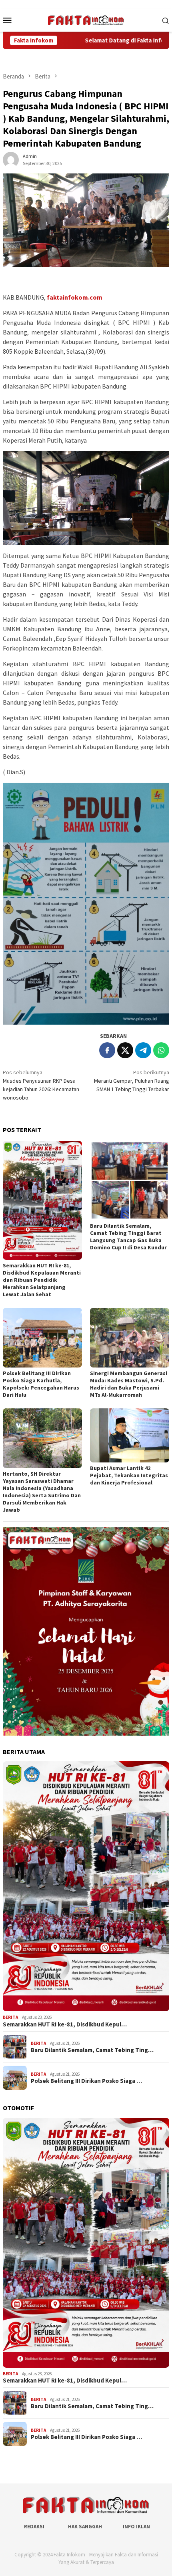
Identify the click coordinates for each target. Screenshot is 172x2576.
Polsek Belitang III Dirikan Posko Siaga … (86, 2081)
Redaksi (34, 2527)
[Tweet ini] (125, 1050)
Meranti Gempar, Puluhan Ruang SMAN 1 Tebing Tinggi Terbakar (132, 1081)
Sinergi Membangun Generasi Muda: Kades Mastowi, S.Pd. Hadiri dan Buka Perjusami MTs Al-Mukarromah (129, 1384)
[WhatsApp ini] (161, 1050)
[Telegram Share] (143, 1050)
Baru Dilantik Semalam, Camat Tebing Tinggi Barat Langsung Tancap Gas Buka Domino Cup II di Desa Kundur (128, 1237)
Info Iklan (136, 2527)
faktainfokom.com (75, 297)
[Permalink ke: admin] (11, 159)
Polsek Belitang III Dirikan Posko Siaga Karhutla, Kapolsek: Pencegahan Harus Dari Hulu (41, 1384)
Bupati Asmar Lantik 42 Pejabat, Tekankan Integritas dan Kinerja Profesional (129, 1475)
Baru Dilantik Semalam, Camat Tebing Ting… (92, 2050)
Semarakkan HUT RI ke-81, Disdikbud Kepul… (65, 2024)
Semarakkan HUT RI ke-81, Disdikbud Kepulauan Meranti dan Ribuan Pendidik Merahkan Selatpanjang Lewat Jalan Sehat (42, 1280)
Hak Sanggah (85, 2527)
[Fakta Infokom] (86, 19)
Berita (10, 2017)
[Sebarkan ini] (107, 1050)
